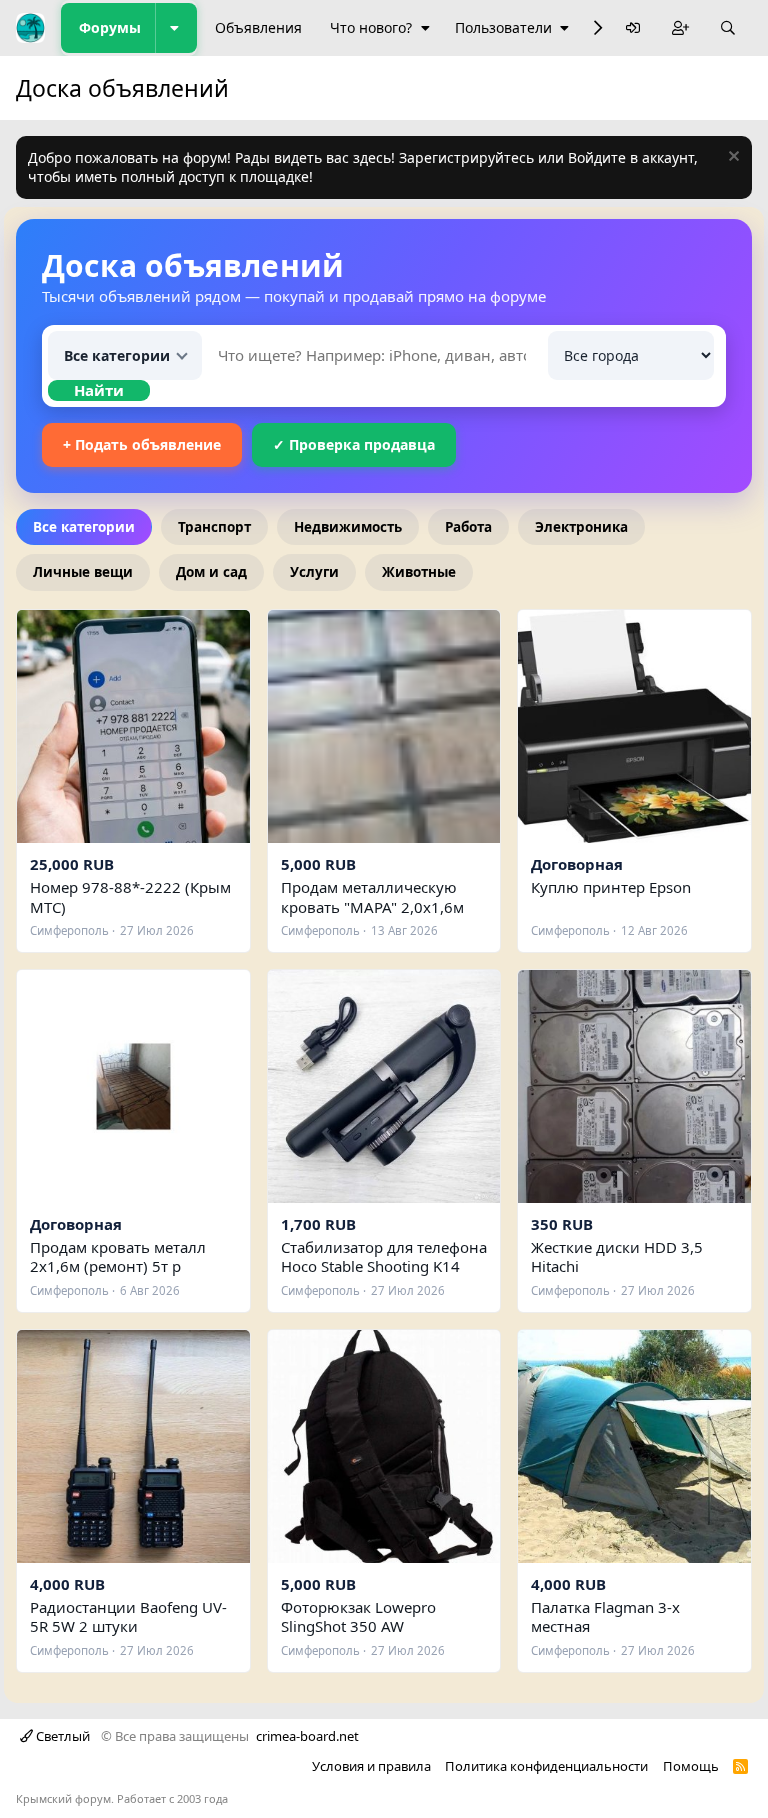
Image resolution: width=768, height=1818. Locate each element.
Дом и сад (211, 572)
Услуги (314, 572)
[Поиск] (728, 28)
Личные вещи (83, 572)
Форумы (110, 27)
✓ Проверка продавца (354, 444)
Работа (468, 527)
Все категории (84, 527)
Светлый (61, 1736)
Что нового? (371, 27)
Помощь (691, 1766)
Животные (419, 572)
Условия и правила (371, 1766)
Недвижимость (348, 527)
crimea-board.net (307, 1736)
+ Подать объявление (142, 444)
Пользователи (503, 27)
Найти (99, 390)
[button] (176, 28)
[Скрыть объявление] (731, 158)
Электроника (581, 527)
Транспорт (214, 527)
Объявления (258, 27)
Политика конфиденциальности (546, 1766)
